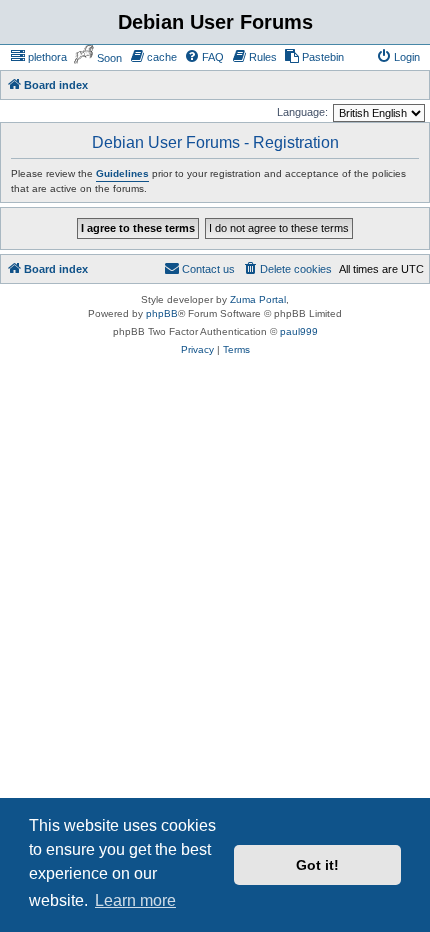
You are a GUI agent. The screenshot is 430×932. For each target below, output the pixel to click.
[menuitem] (38, 57)
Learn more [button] (135, 900)
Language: (302, 112)
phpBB (162, 313)
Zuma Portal (258, 299)
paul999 (299, 331)
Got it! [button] (317, 865)
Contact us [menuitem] (208, 269)
